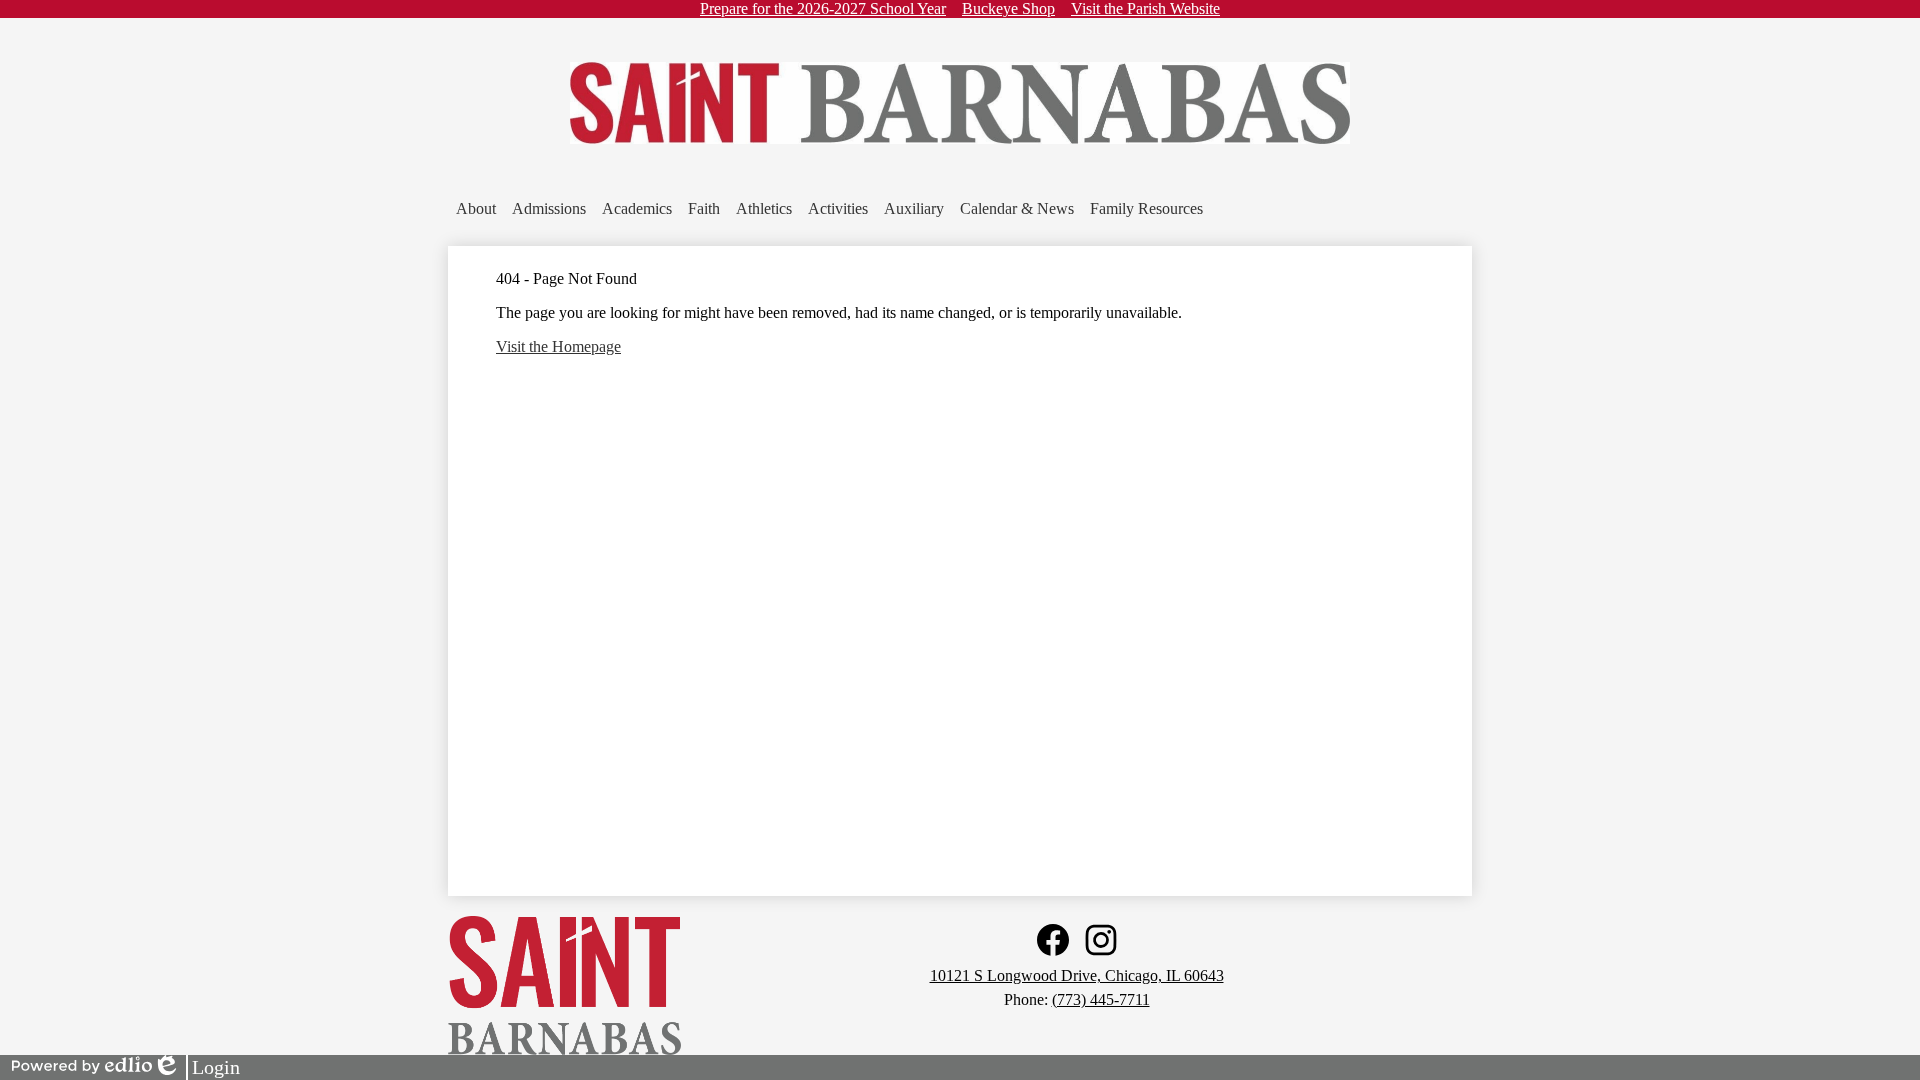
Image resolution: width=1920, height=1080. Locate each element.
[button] (476, 209)
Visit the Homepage (558, 346)
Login (196, 1068)
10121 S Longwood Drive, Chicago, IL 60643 (1077, 975)
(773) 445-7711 (1101, 999)
